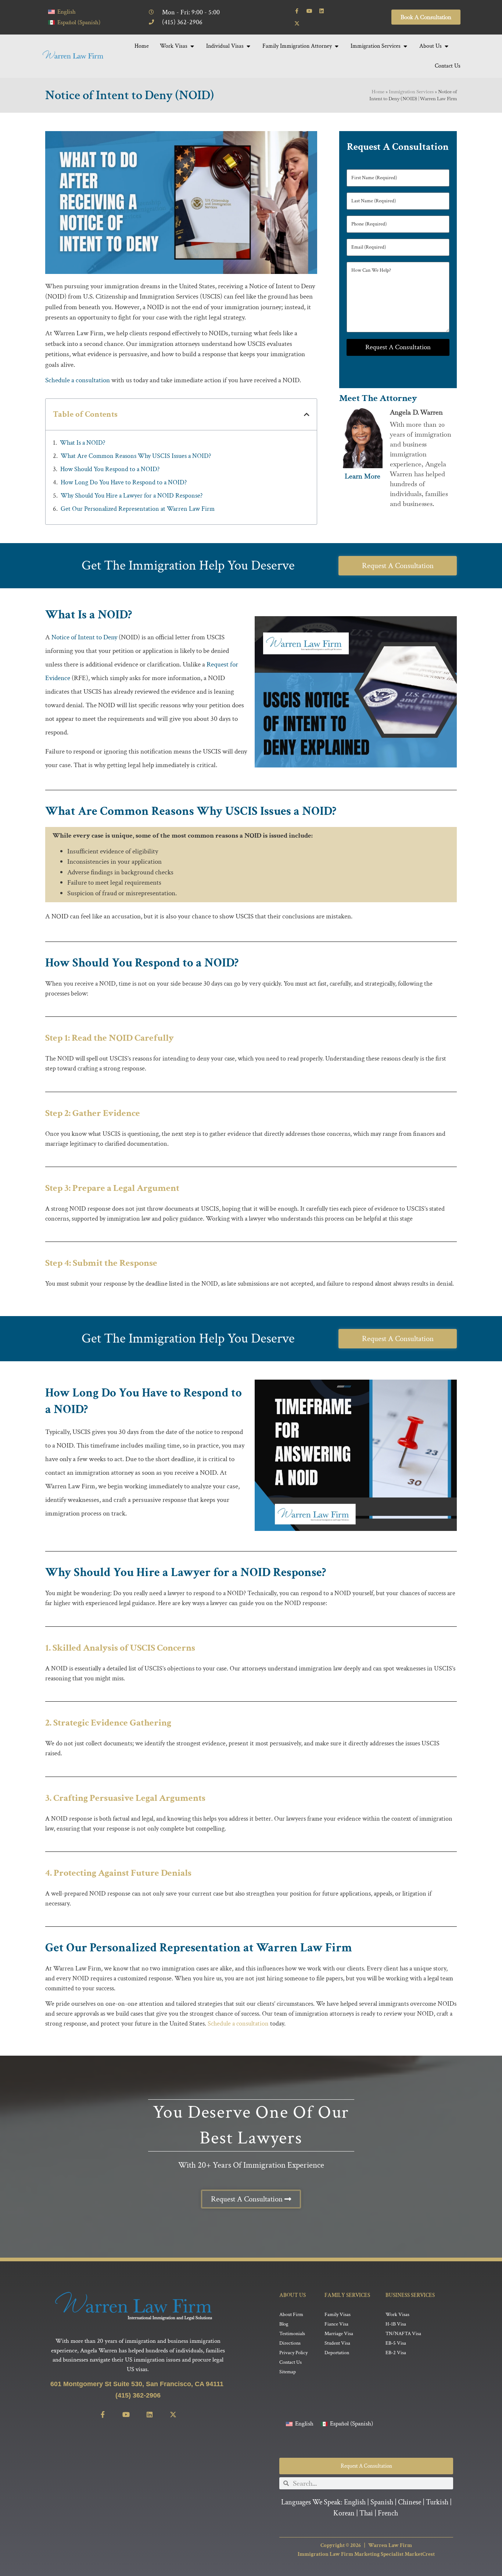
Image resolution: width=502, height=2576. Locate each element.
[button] (307, 414)
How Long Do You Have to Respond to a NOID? (124, 482)
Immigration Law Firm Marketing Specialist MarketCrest (366, 2554)
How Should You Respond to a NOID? (110, 469)
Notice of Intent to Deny (84, 637)
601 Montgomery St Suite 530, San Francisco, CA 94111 (138, 2384)
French (388, 2513)
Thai (366, 2513)
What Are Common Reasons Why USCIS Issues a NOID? (136, 456)
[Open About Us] (447, 46)
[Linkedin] (322, 11)
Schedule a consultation (78, 380)
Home (378, 92)
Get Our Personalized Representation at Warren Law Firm (138, 509)
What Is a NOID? (83, 443)
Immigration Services (411, 92)
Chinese (410, 2502)
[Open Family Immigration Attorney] (337, 46)
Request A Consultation (398, 347)
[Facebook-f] (297, 11)
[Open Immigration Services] (405, 46)
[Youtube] (309, 11)
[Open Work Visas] (192, 46)
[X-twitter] (297, 24)
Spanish (382, 2502)
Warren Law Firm (390, 2545)
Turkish (437, 2502)
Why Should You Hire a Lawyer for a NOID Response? (132, 496)
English (355, 2502)
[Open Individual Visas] (248, 46)
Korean (344, 2513)
